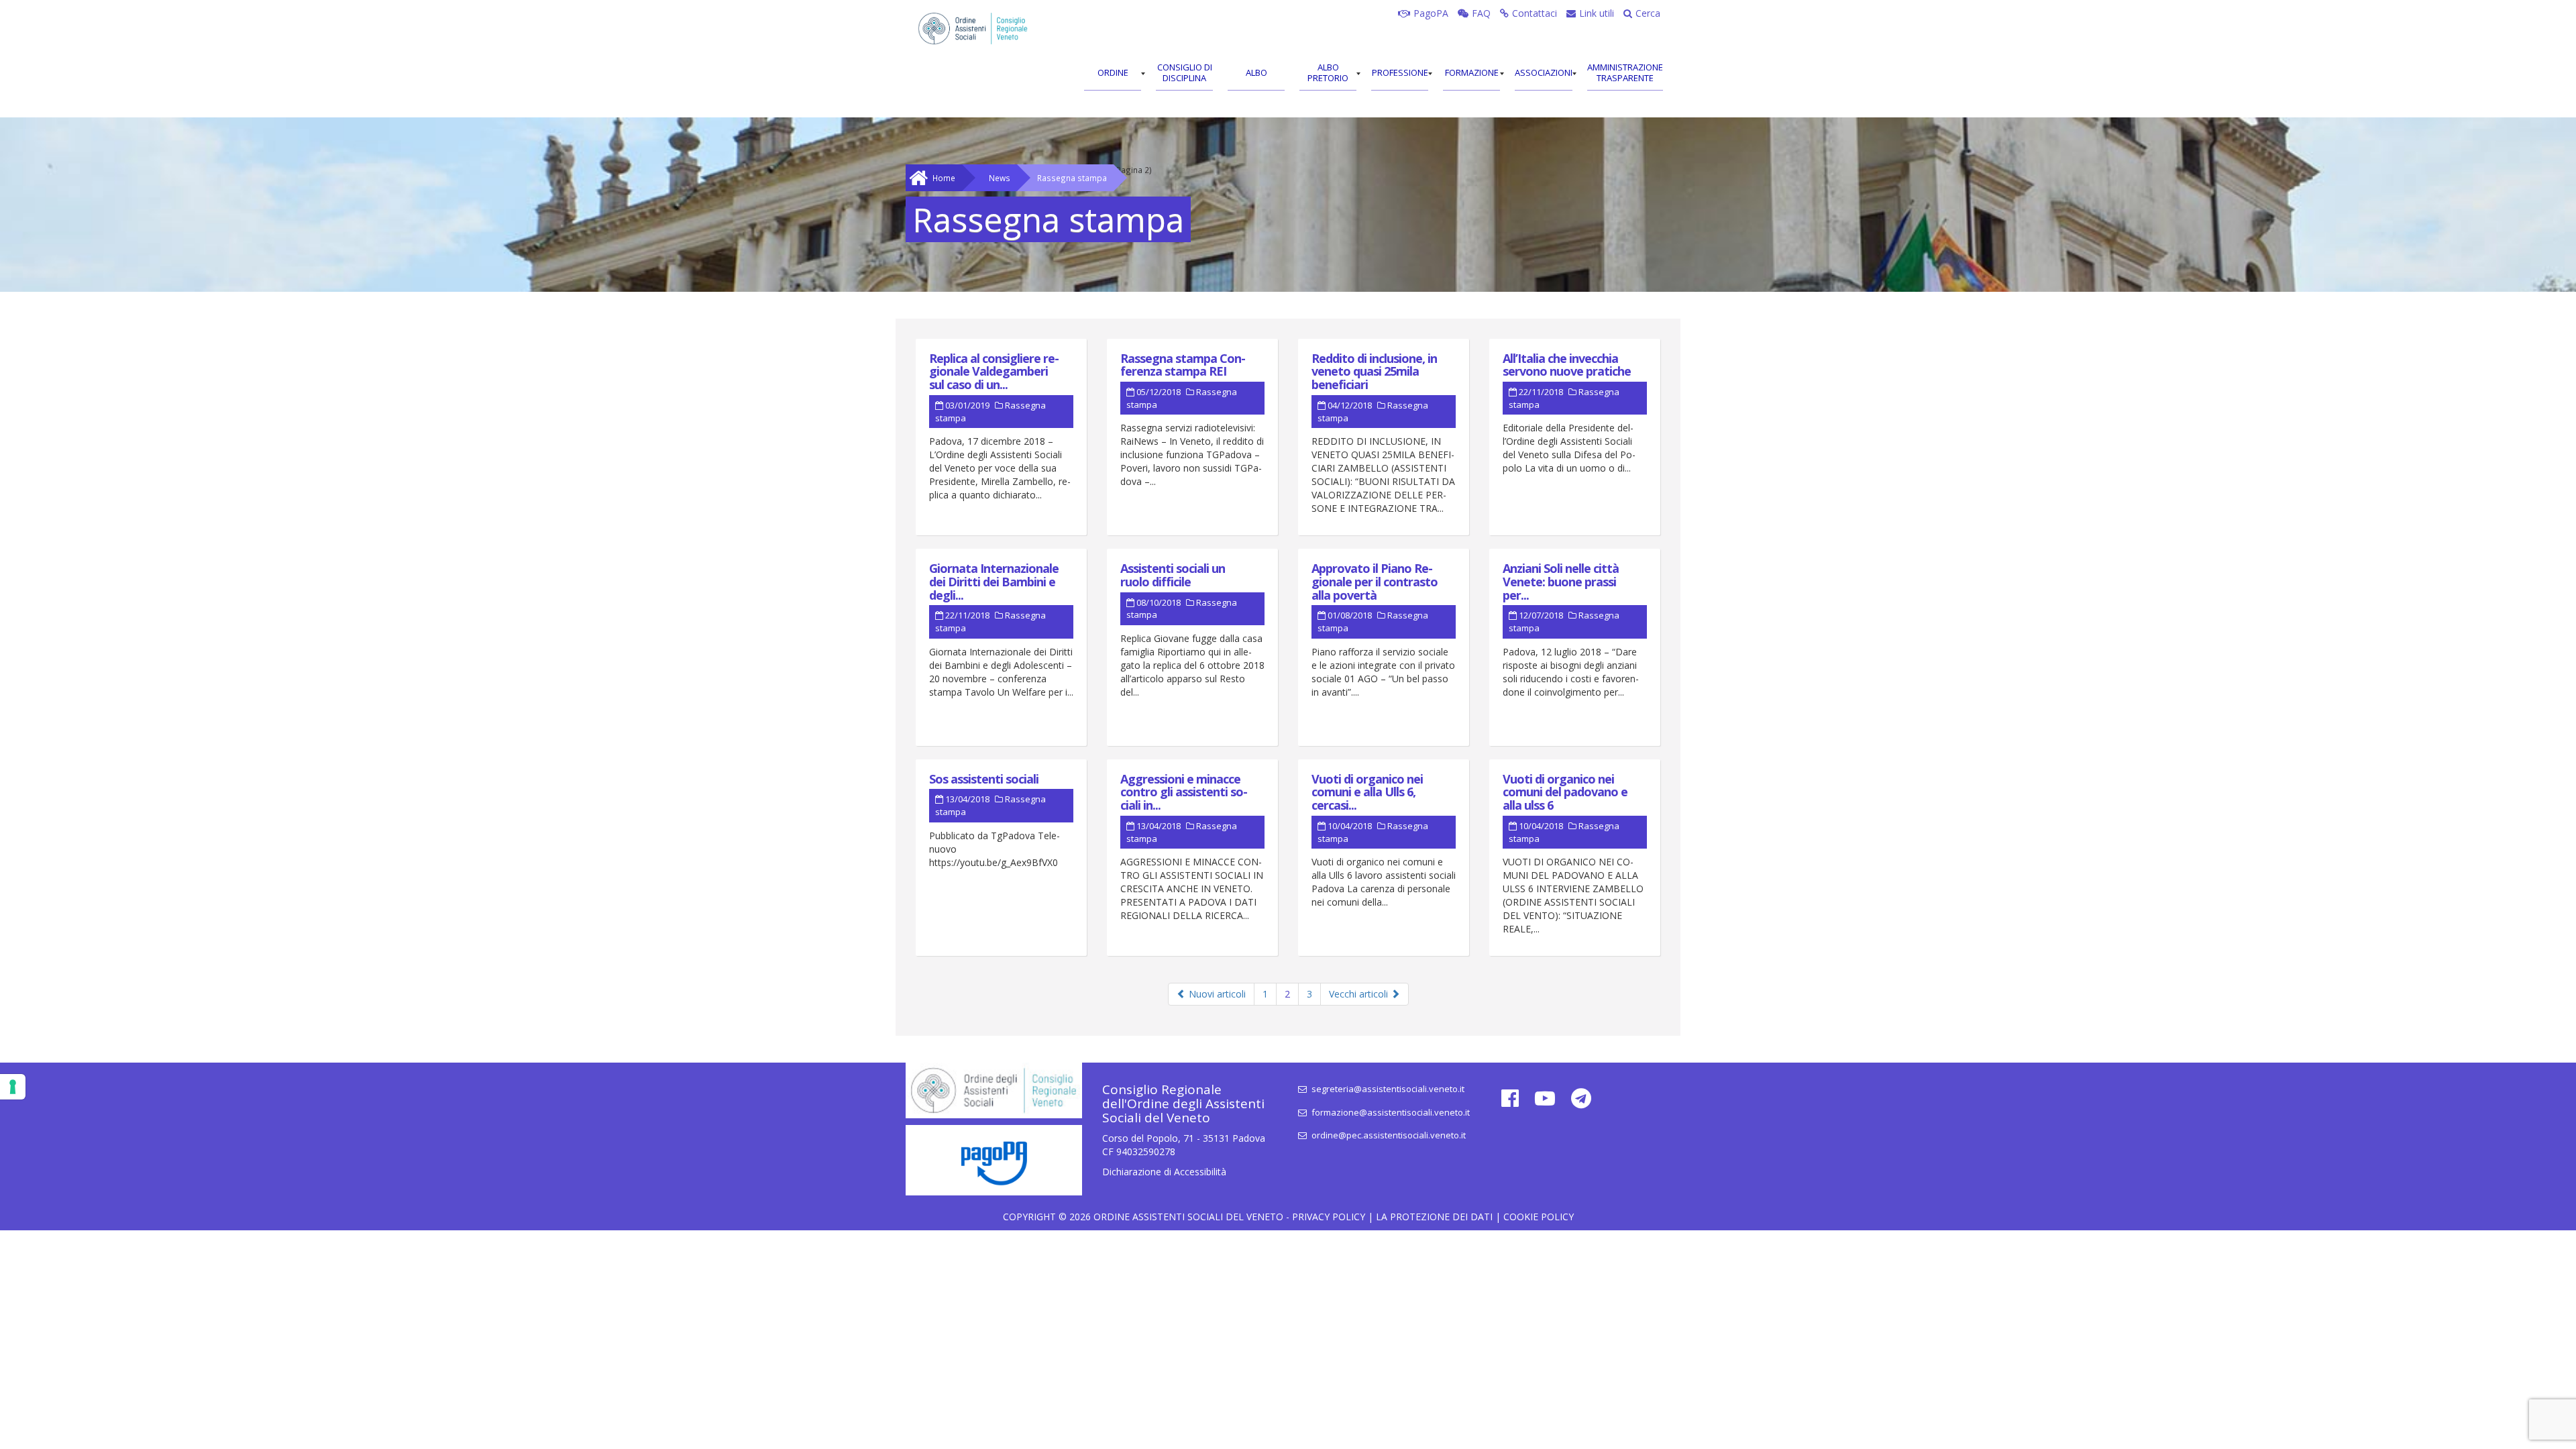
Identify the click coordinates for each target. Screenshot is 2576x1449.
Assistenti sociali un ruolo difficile (1173, 575)
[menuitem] (1113, 74)
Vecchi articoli (1360, 994)
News (1000, 178)
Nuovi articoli (1216, 994)
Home (944, 178)
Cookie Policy (1539, 1217)
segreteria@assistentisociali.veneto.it (1387, 1089)
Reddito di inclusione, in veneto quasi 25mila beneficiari (1374, 372)
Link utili (1597, 13)
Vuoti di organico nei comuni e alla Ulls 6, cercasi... (1367, 792)
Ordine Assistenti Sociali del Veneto (1188, 1217)
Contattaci (1535, 13)
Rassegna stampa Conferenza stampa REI (1183, 365)
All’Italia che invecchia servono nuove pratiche (1567, 365)
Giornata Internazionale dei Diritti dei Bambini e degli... (994, 582)
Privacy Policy (1329, 1217)
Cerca (1648, 13)
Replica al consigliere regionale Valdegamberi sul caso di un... (994, 372)
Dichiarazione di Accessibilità (1164, 1172)
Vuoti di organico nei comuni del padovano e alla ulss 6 (1565, 792)
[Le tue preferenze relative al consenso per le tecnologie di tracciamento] (13, 1087)
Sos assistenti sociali (984, 779)
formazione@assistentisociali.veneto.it (1390, 1112)
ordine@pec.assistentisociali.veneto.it (1388, 1135)
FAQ (1481, 13)
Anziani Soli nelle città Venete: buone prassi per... (1561, 582)
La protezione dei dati (1434, 1217)
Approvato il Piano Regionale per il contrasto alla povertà (1375, 582)
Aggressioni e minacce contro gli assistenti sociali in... (1184, 792)
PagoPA (1431, 13)
